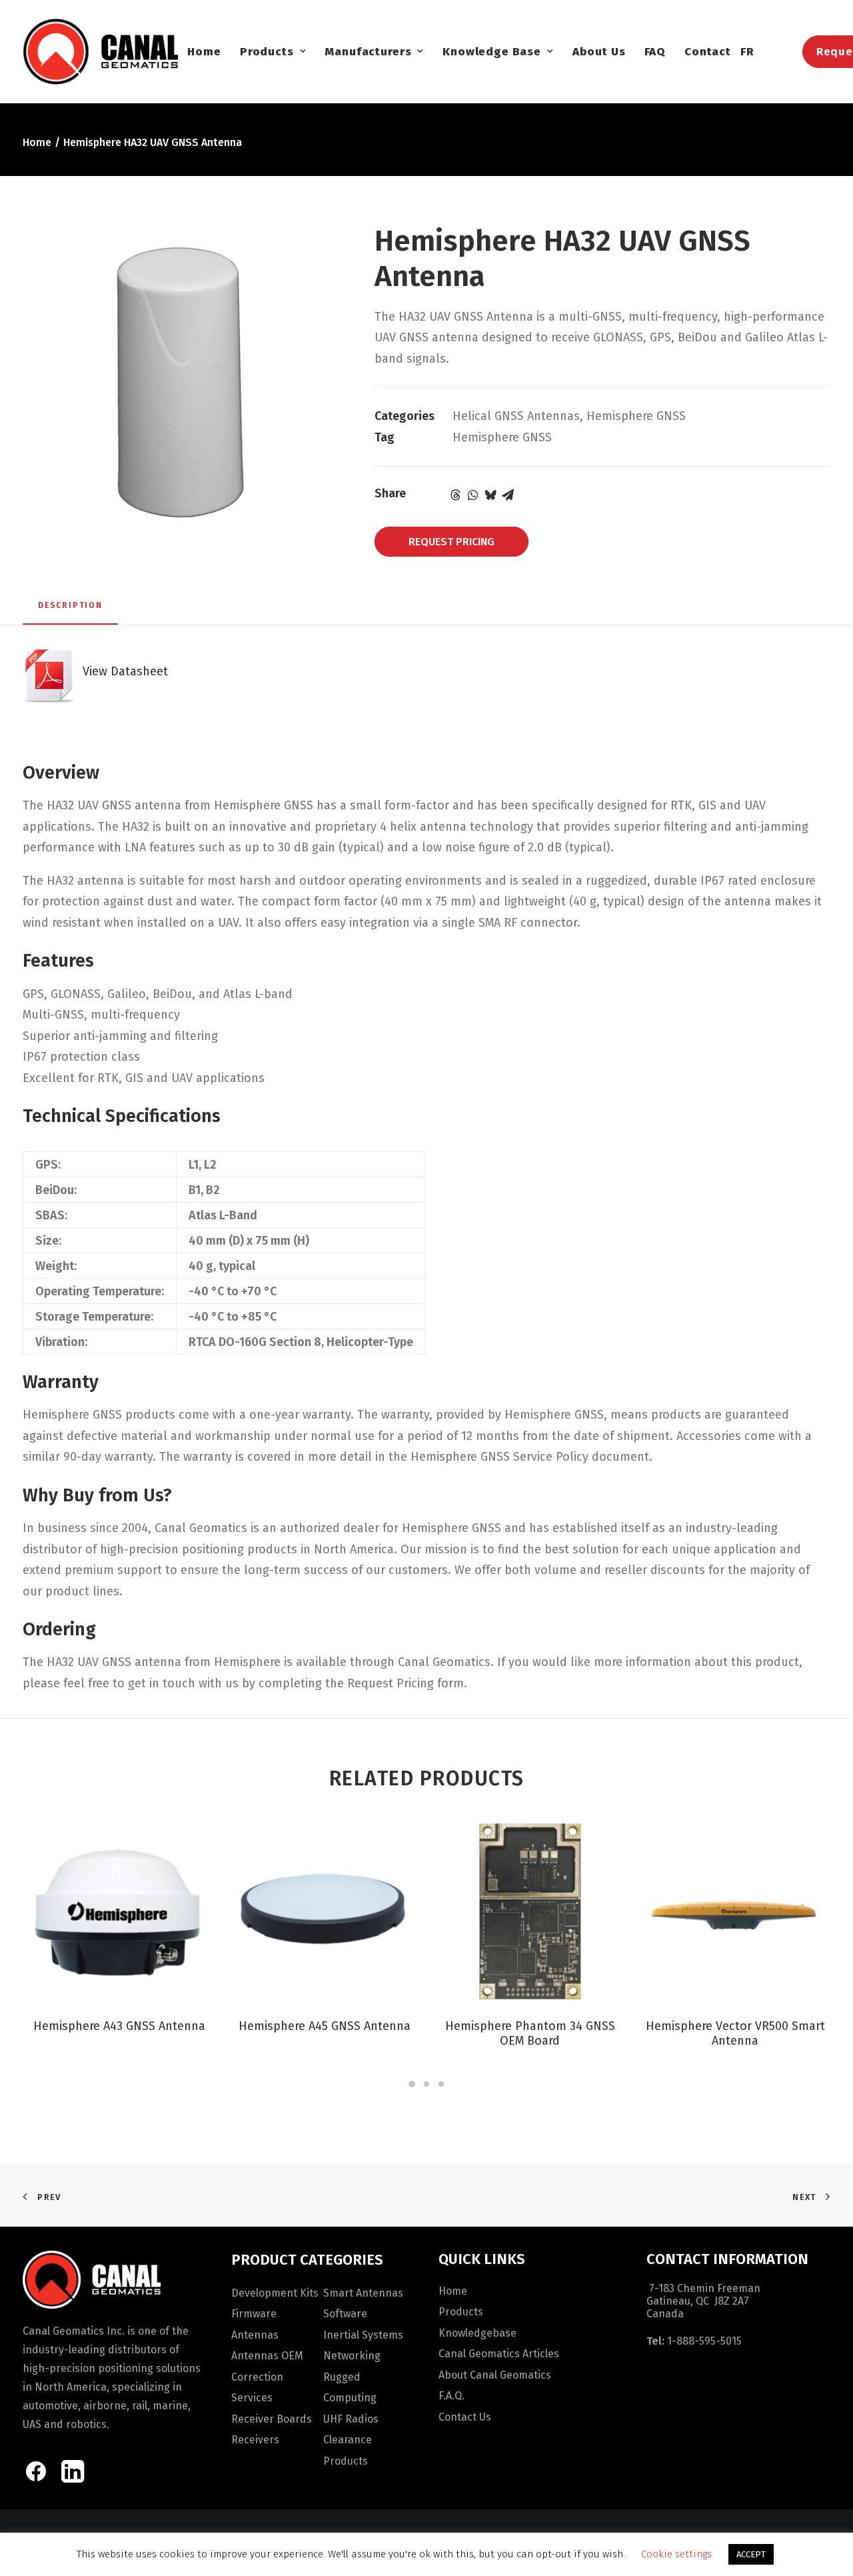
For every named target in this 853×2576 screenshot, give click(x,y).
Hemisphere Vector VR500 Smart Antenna (735, 2033)
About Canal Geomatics (495, 2375)
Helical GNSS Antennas (516, 416)
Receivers (255, 2440)
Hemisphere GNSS (636, 416)
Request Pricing (451, 542)
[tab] (70, 611)
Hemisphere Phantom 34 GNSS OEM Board (530, 2033)
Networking (352, 2356)
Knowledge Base (492, 52)
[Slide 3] (441, 2084)
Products (267, 52)
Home (204, 52)
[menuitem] (204, 51)
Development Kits (275, 2293)
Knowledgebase (477, 2333)
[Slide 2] (426, 2084)
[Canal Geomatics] (100, 51)
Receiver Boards (272, 2419)
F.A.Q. (451, 2396)
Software (345, 2314)
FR (747, 52)
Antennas (255, 2335)
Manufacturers (368, 52)
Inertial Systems (363, 2335)
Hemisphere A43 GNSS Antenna (119, 2026)
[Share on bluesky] (490, 495)
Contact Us (465, 2417)
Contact (708, 52)
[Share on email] (508, 495)
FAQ (655, 52)
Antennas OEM (267, 2356)
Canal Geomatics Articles (499, 2354)
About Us (599, 52)
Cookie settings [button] (676, 2554)
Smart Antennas (363, 2293)
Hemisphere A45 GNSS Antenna (325, 2026)
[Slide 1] (412, 2084)
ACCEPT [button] (751, 2554)
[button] (119, 1911)
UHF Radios (351, 2419)
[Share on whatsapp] (473, 495)
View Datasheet (122, 671)
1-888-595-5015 (704, 2341)
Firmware (254, 2314)
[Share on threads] (456, 495)
